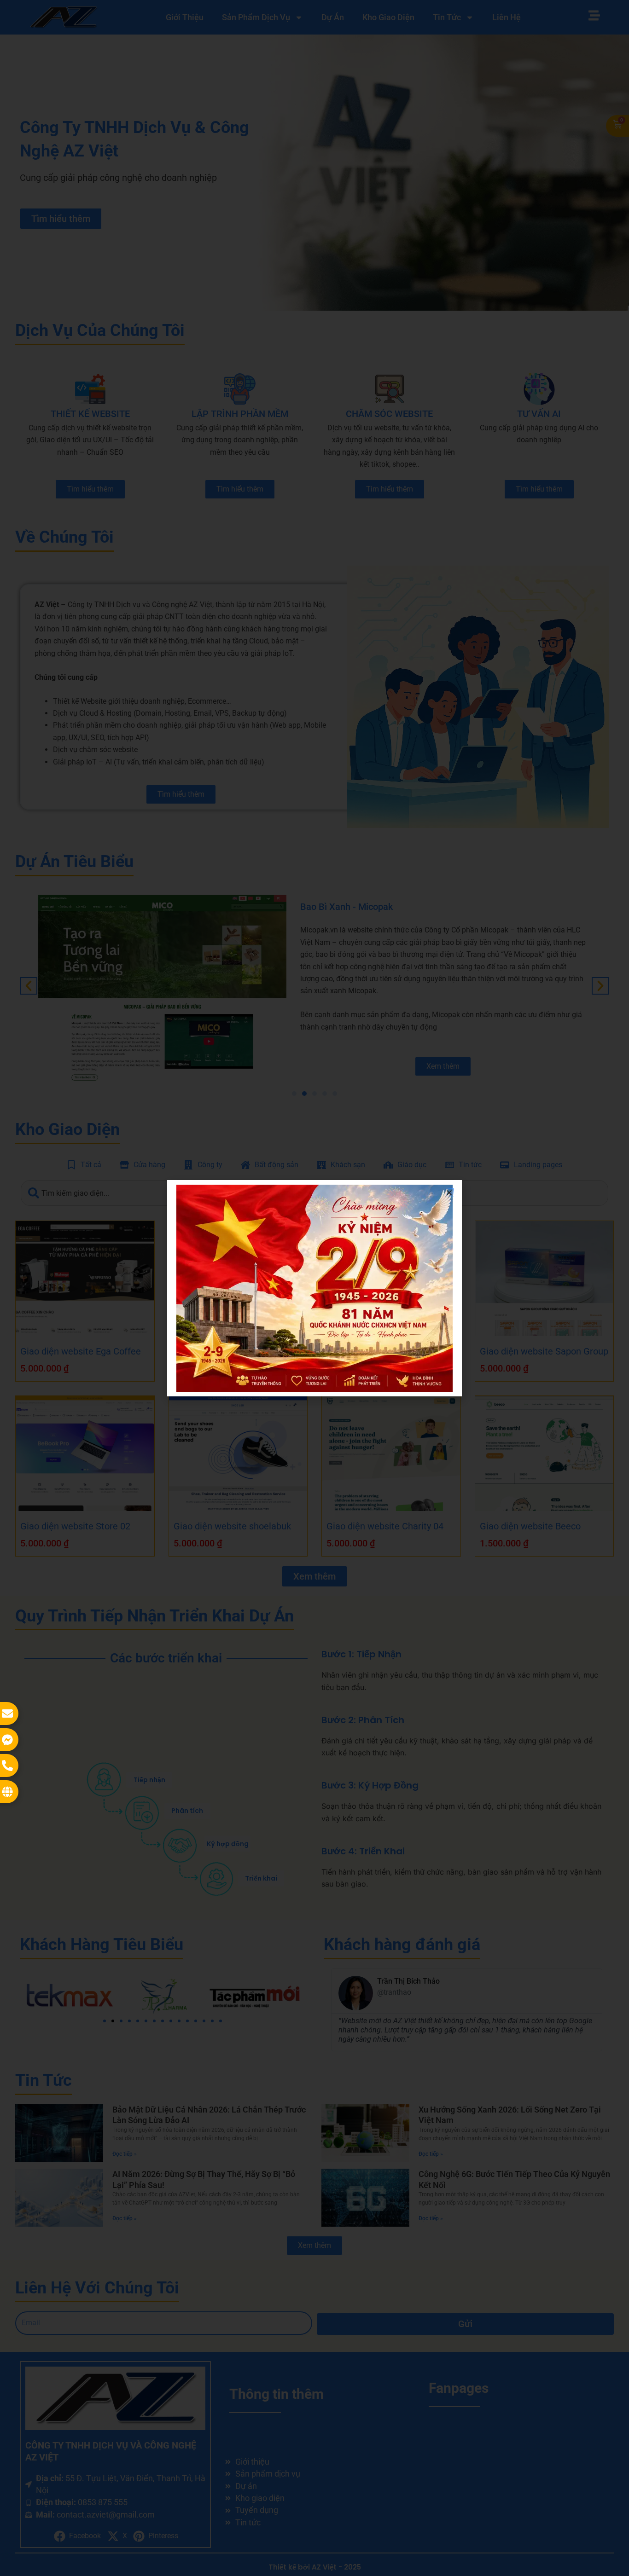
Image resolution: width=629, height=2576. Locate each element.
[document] (314, 1288)
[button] (449, 1193)
